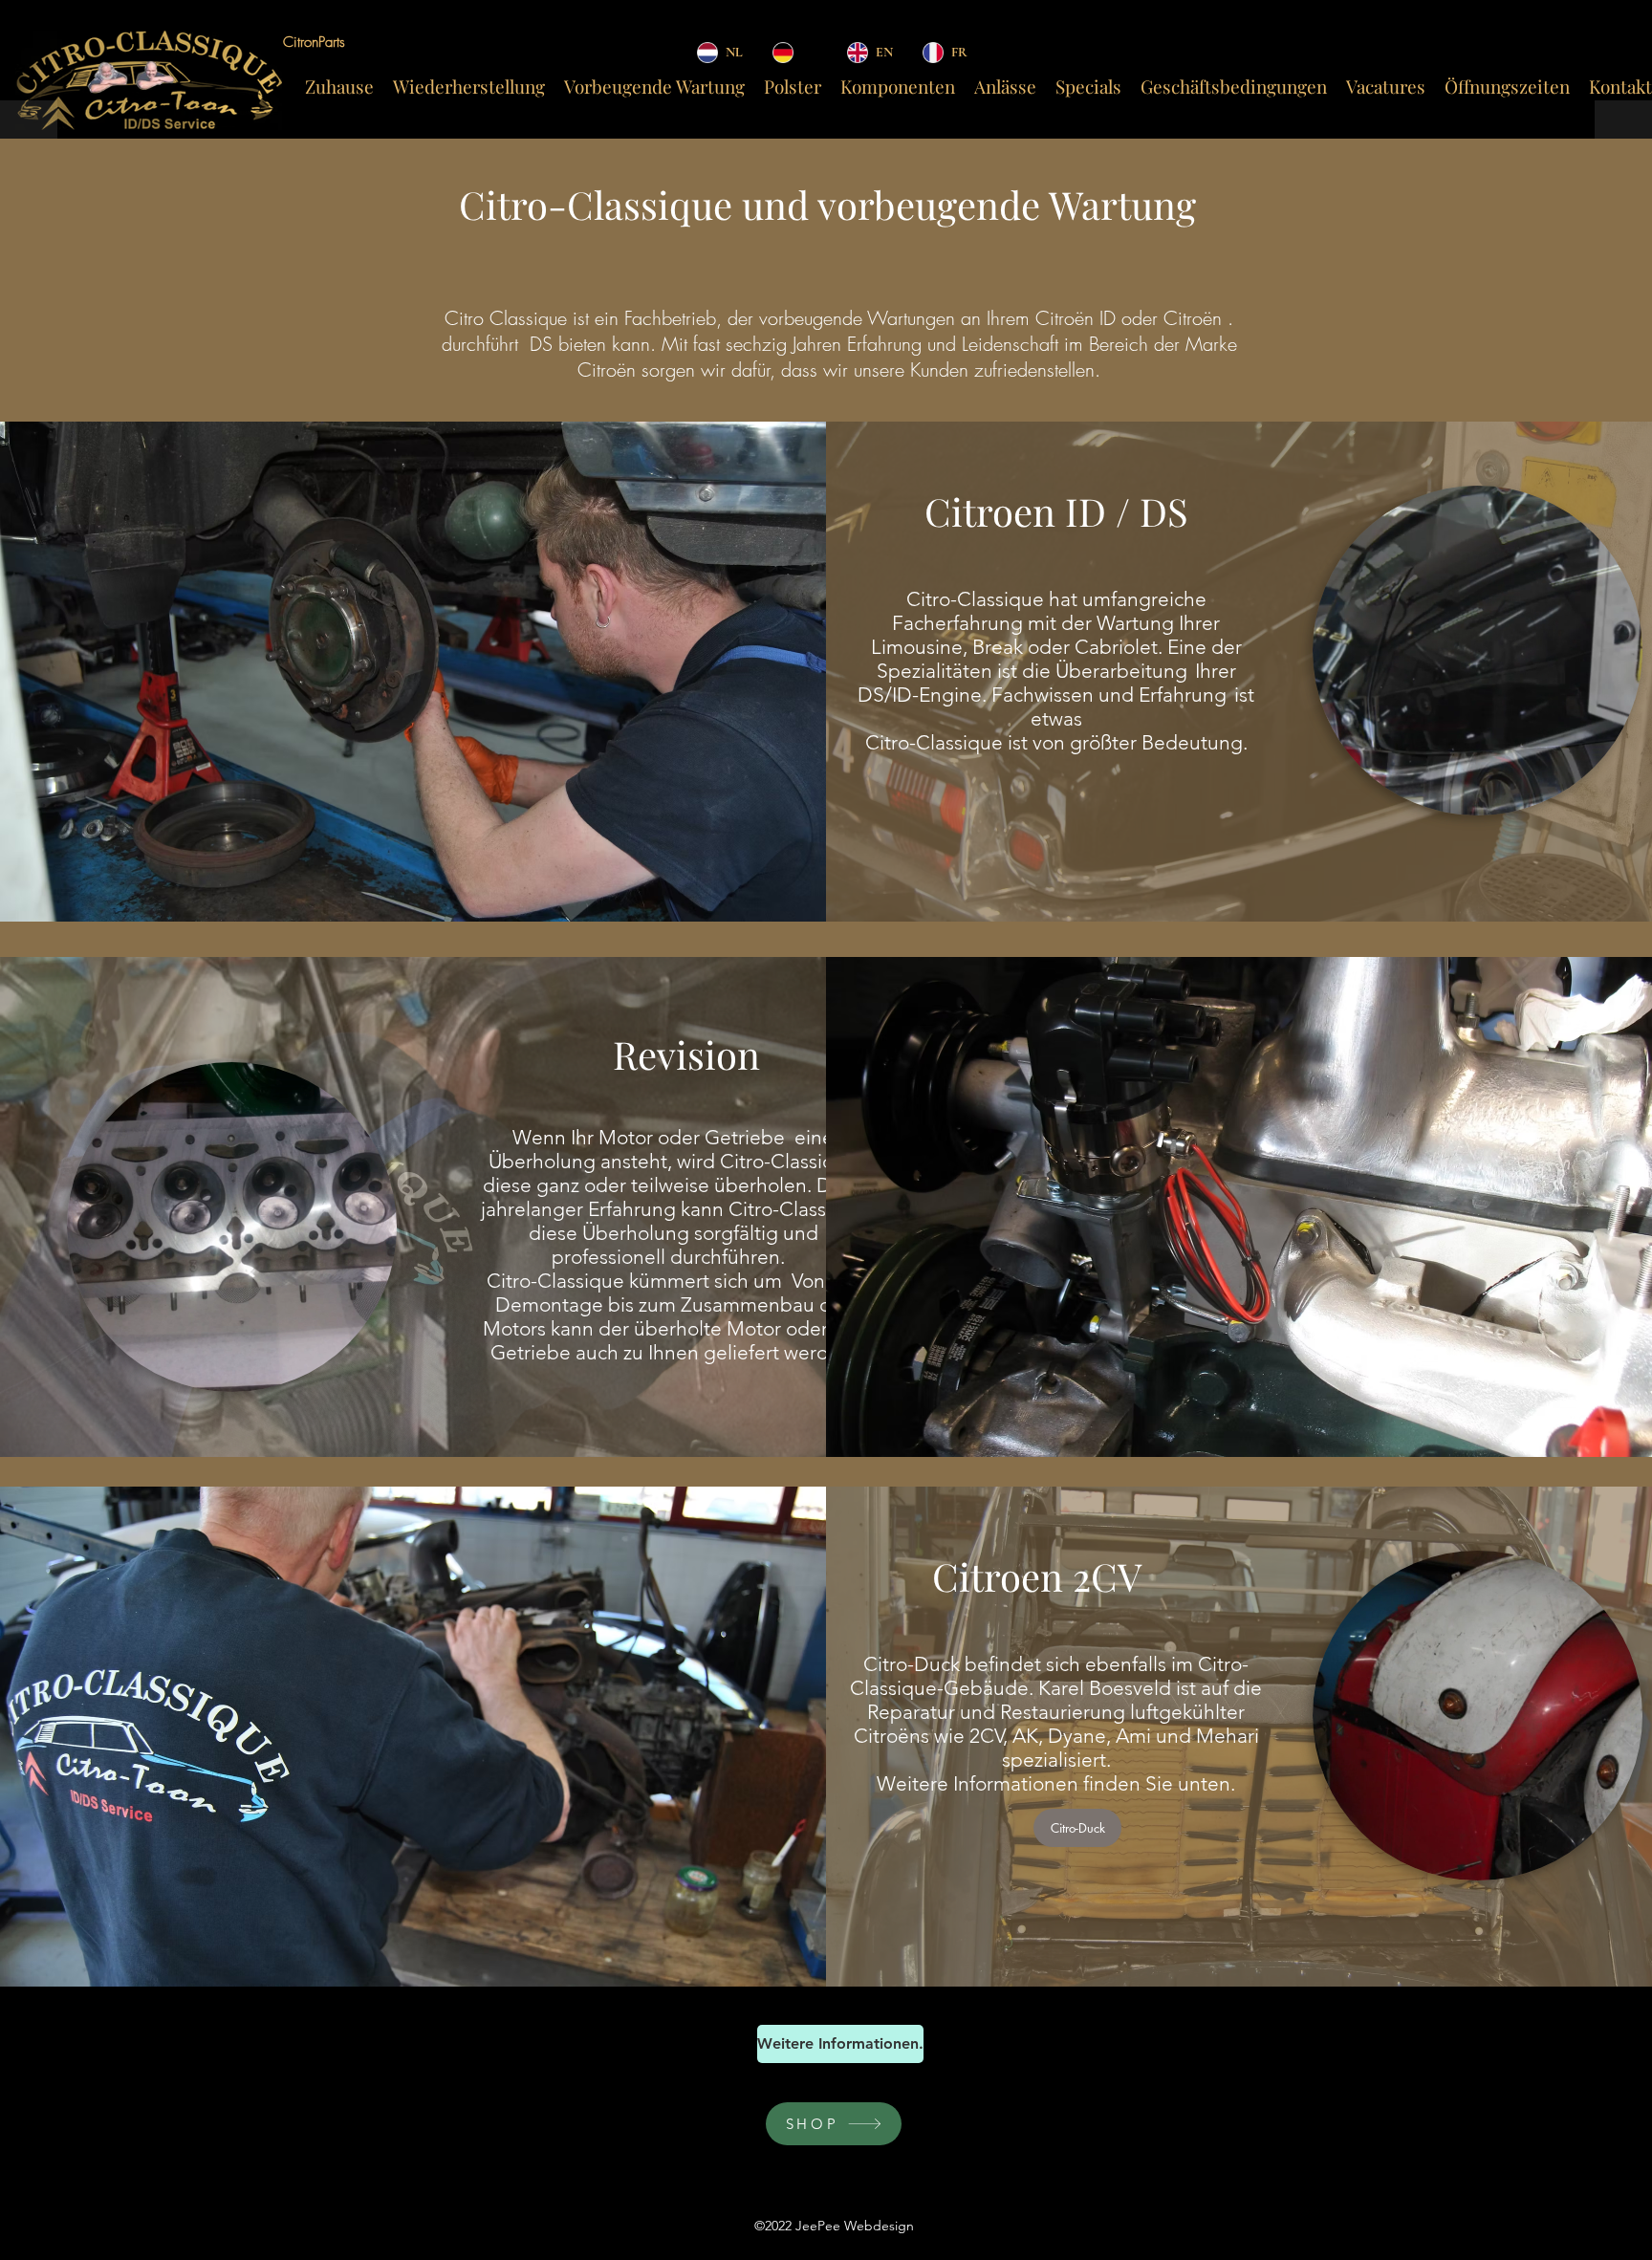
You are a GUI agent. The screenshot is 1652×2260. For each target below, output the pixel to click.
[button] (1618, 794)
